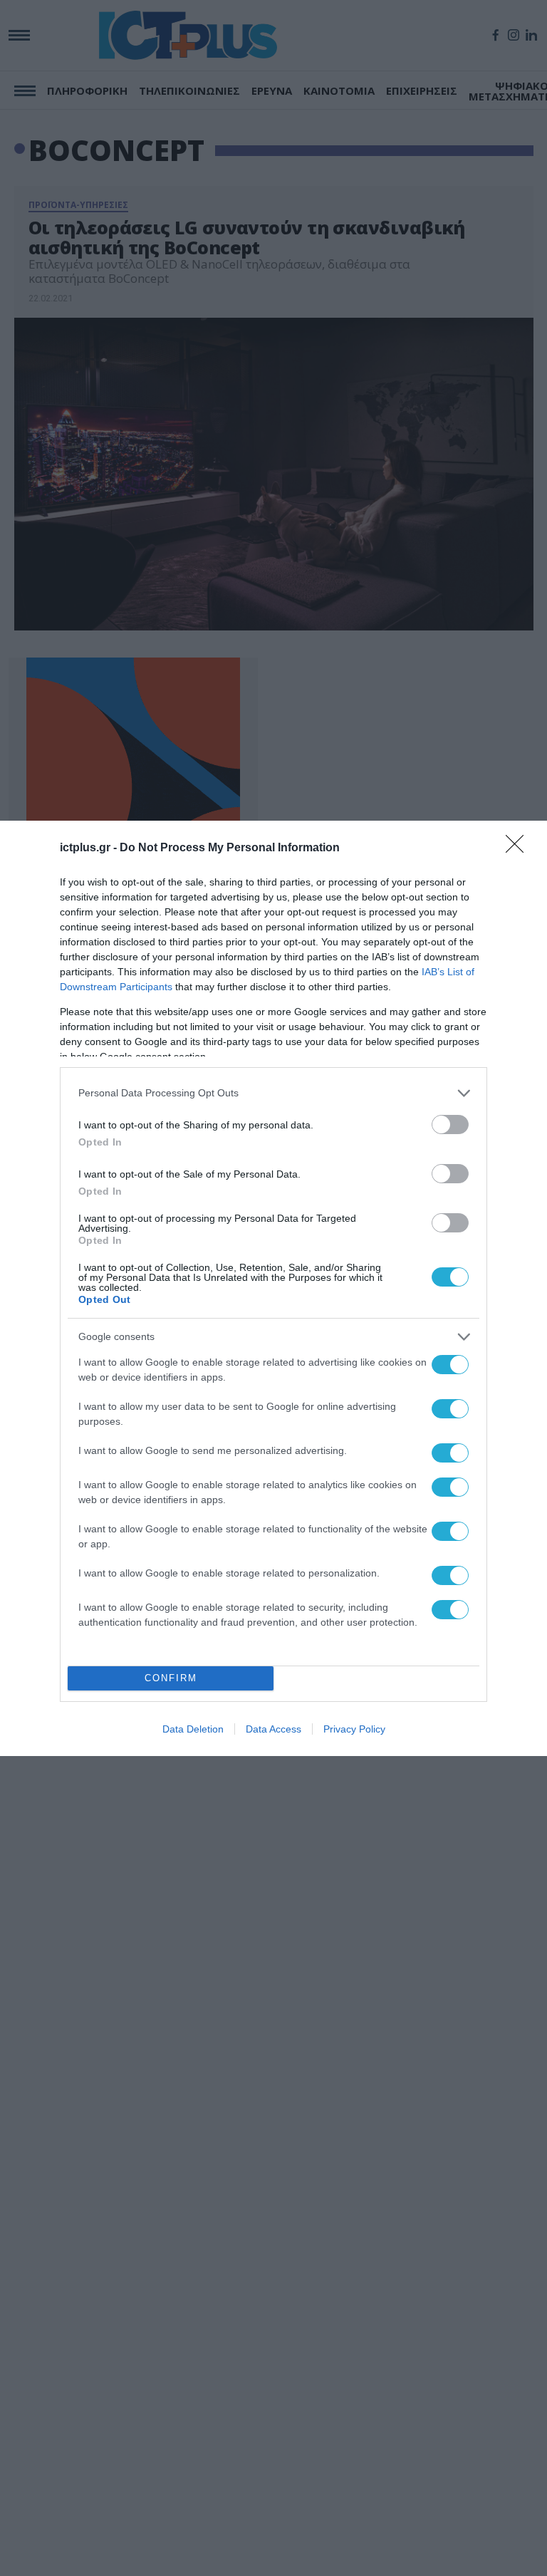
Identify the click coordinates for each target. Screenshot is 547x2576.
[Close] (519, 848)
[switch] (450, 1125)
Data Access (273, 1729)
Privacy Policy (354, 1729)
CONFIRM (171, 1678)
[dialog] (273, 1288)
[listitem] (273, 1093)
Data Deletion (193, 1729)
